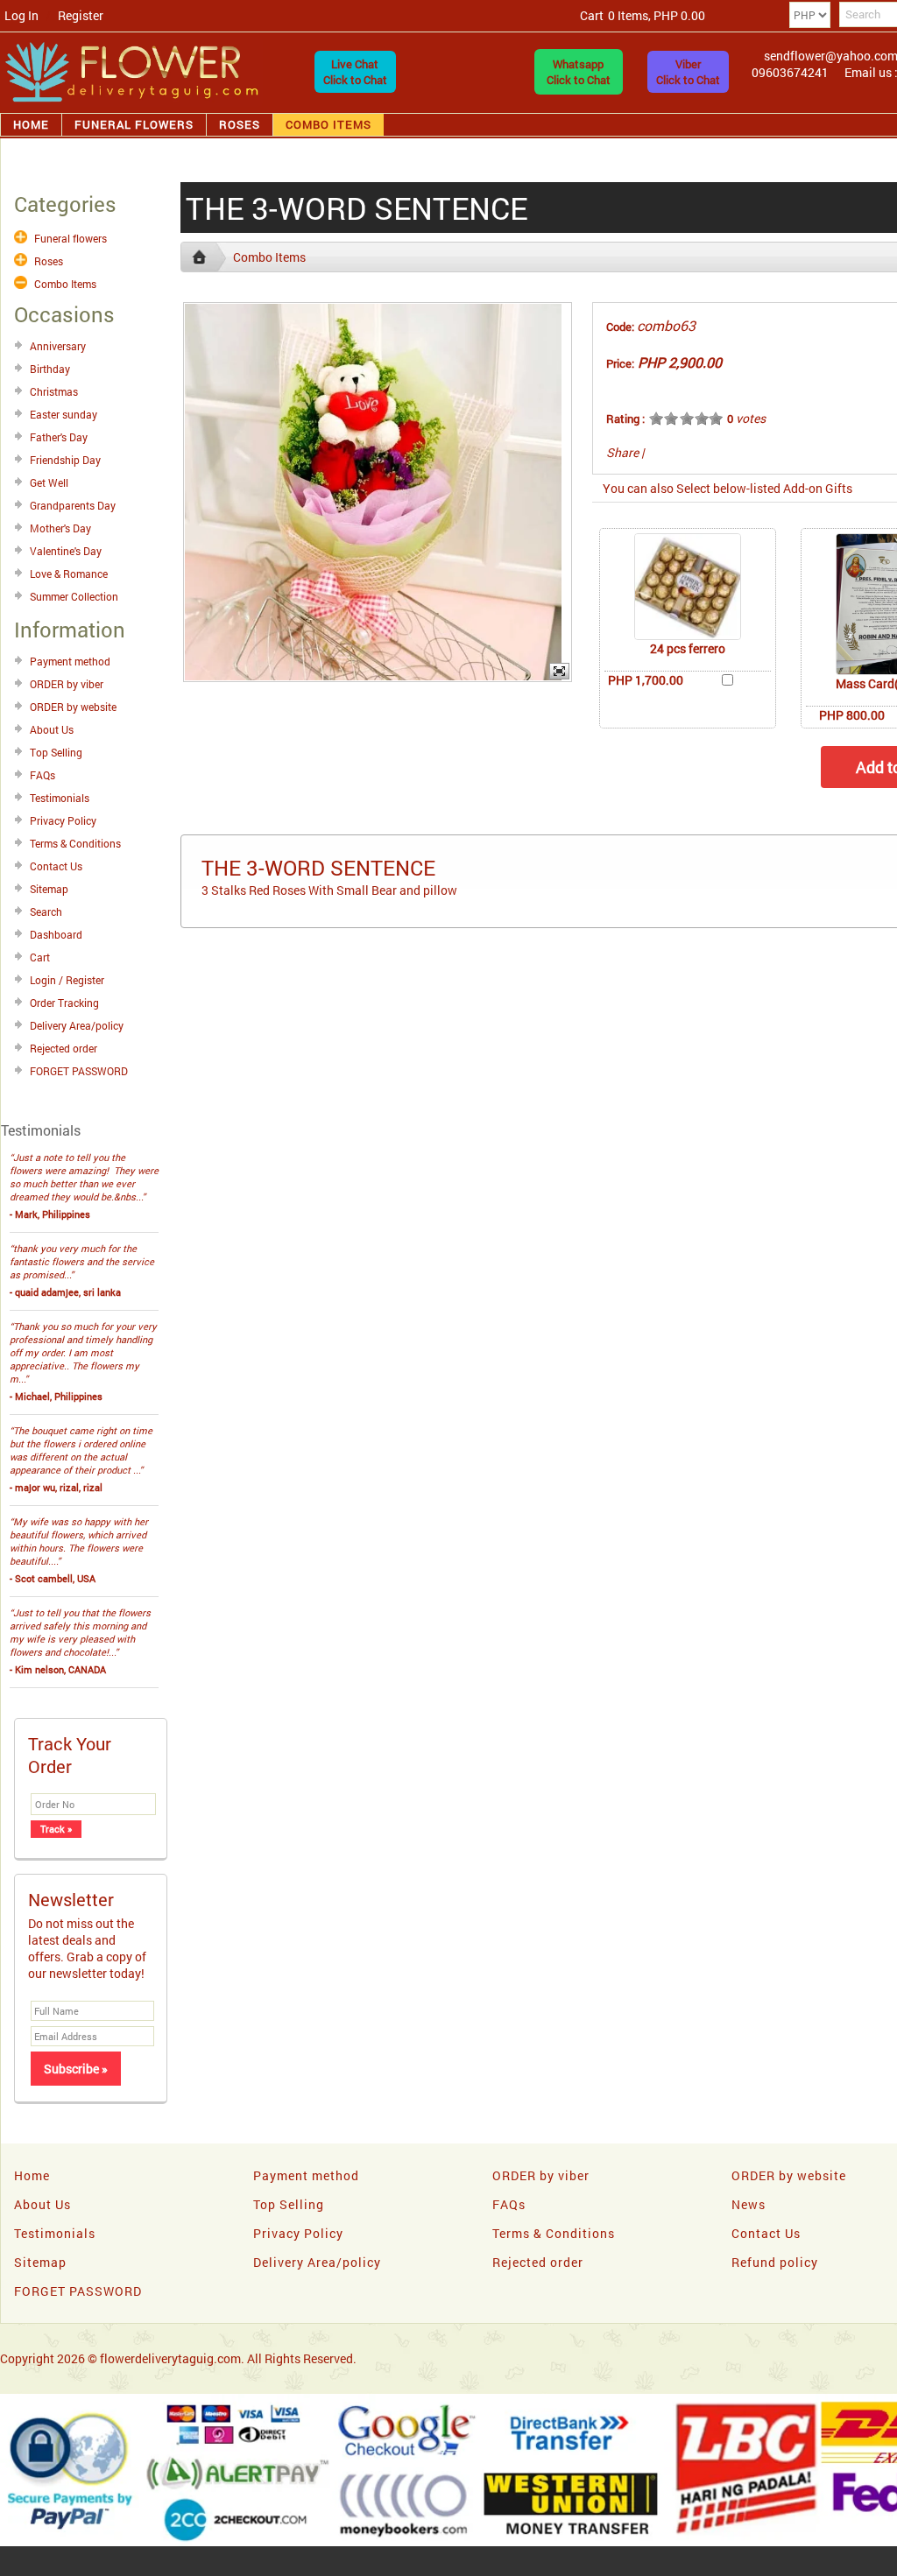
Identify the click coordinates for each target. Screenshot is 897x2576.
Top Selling (56, 752)
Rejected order (64, 1048)
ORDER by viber (67, 684)
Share (622, 452)
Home (31, 124)
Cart (40, 957)
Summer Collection (74, 596)
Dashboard (56, 934)
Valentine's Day (66, 551)
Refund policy (775, 2262)
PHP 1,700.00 (646, 680)
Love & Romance (69, 574)
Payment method (70, 661)
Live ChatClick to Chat (355, 72)
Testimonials (60, 798)
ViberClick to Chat (688, 72)
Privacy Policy (63, 820)
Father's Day (59, 437)
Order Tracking (64, 1003)
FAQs (42, 775)
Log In (21, 15)
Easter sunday (64, 414)
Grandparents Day (73, 505)
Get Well (49, 482)
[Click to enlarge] (688, 587)
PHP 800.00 (852, 715)
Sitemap (49, 889)
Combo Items (328, 124)
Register (81, 15)
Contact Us (56, 866)
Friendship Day (65, 460)
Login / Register (67, 980)
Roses (240, 124)
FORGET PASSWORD (79, 1071)
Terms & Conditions (75, 843)
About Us (52, 729)
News (749, 2204)
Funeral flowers (134, 124)
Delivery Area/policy (77, 1025)
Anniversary (58, 346)
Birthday (50, 369)
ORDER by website (73, 707)
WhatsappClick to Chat (579, 72)
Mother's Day (60, 528)
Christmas (54, 391)
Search (46, 911)
